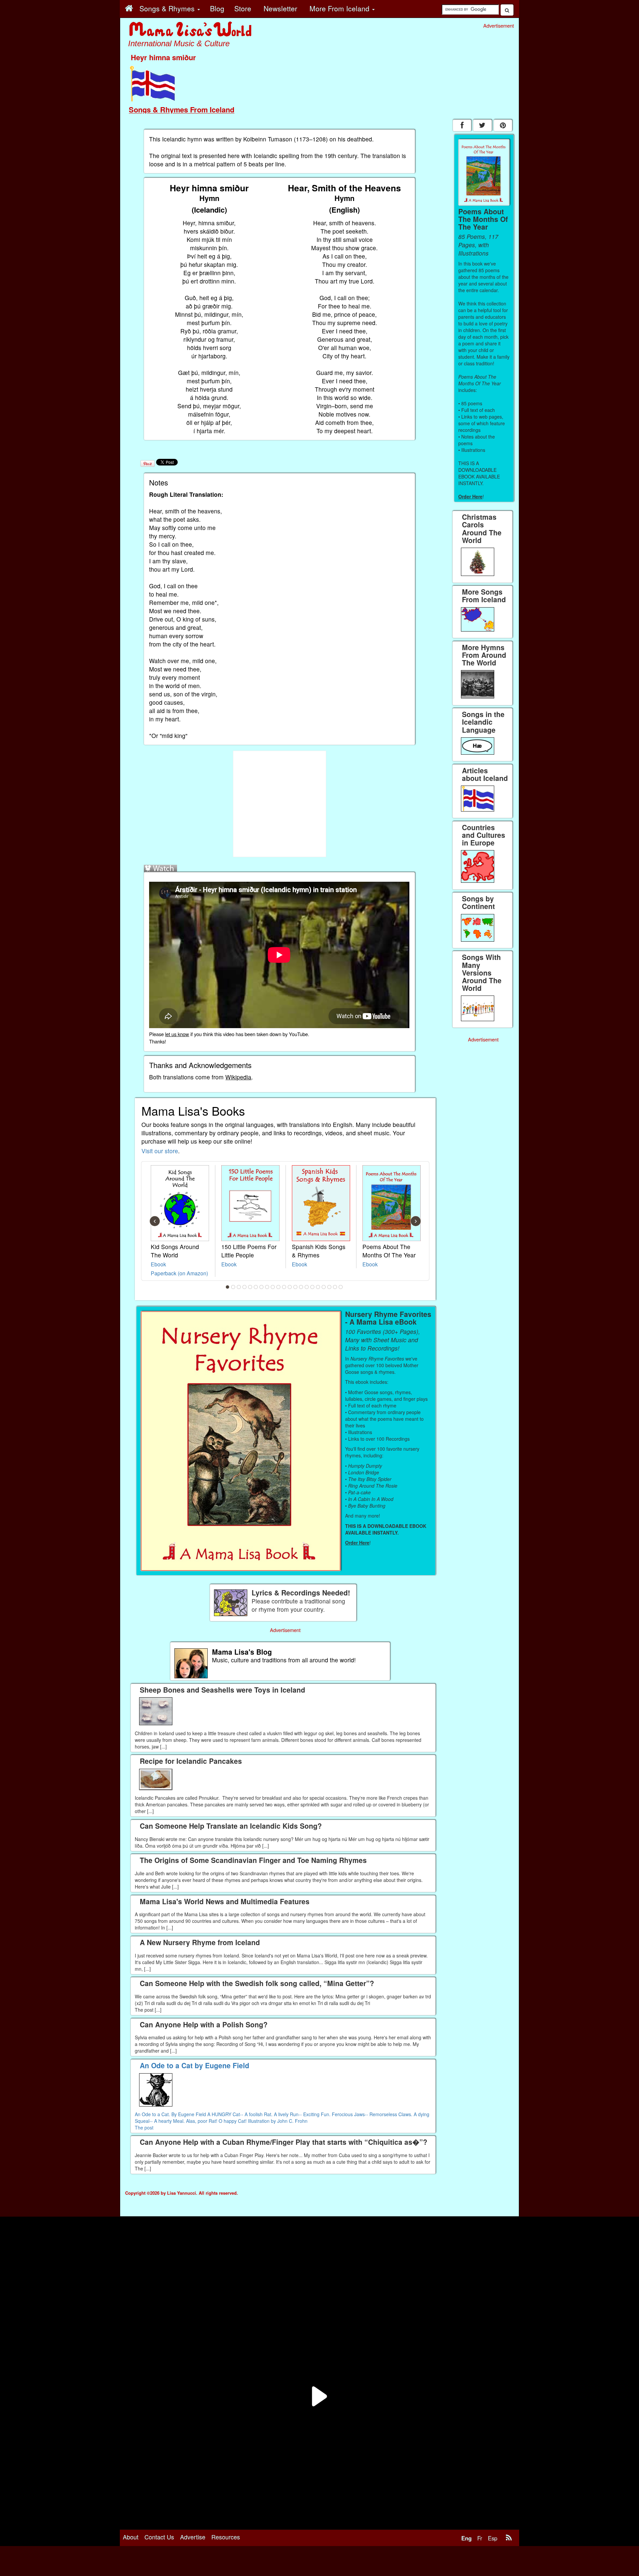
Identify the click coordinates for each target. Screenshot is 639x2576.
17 (318, 1287)
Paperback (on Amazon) (179, 1273)
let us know (177, 1034)
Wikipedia (238, 1077)
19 (329, 1287)
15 (307, 1287)
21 (341, 1287)
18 (324, 1287)
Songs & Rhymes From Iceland (182, 109)
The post (144, 2127)
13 (296, 1287)
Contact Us (159, 2537)
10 (279, 1287)
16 (313, 1287)
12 (290, 1287)
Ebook (158, 1264)
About (131, 2537)
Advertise (193, 2537)
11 (284, 1287)
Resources (226, 2537)
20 (335, 1287)
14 (301, 1287)
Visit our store (160, 1151)
